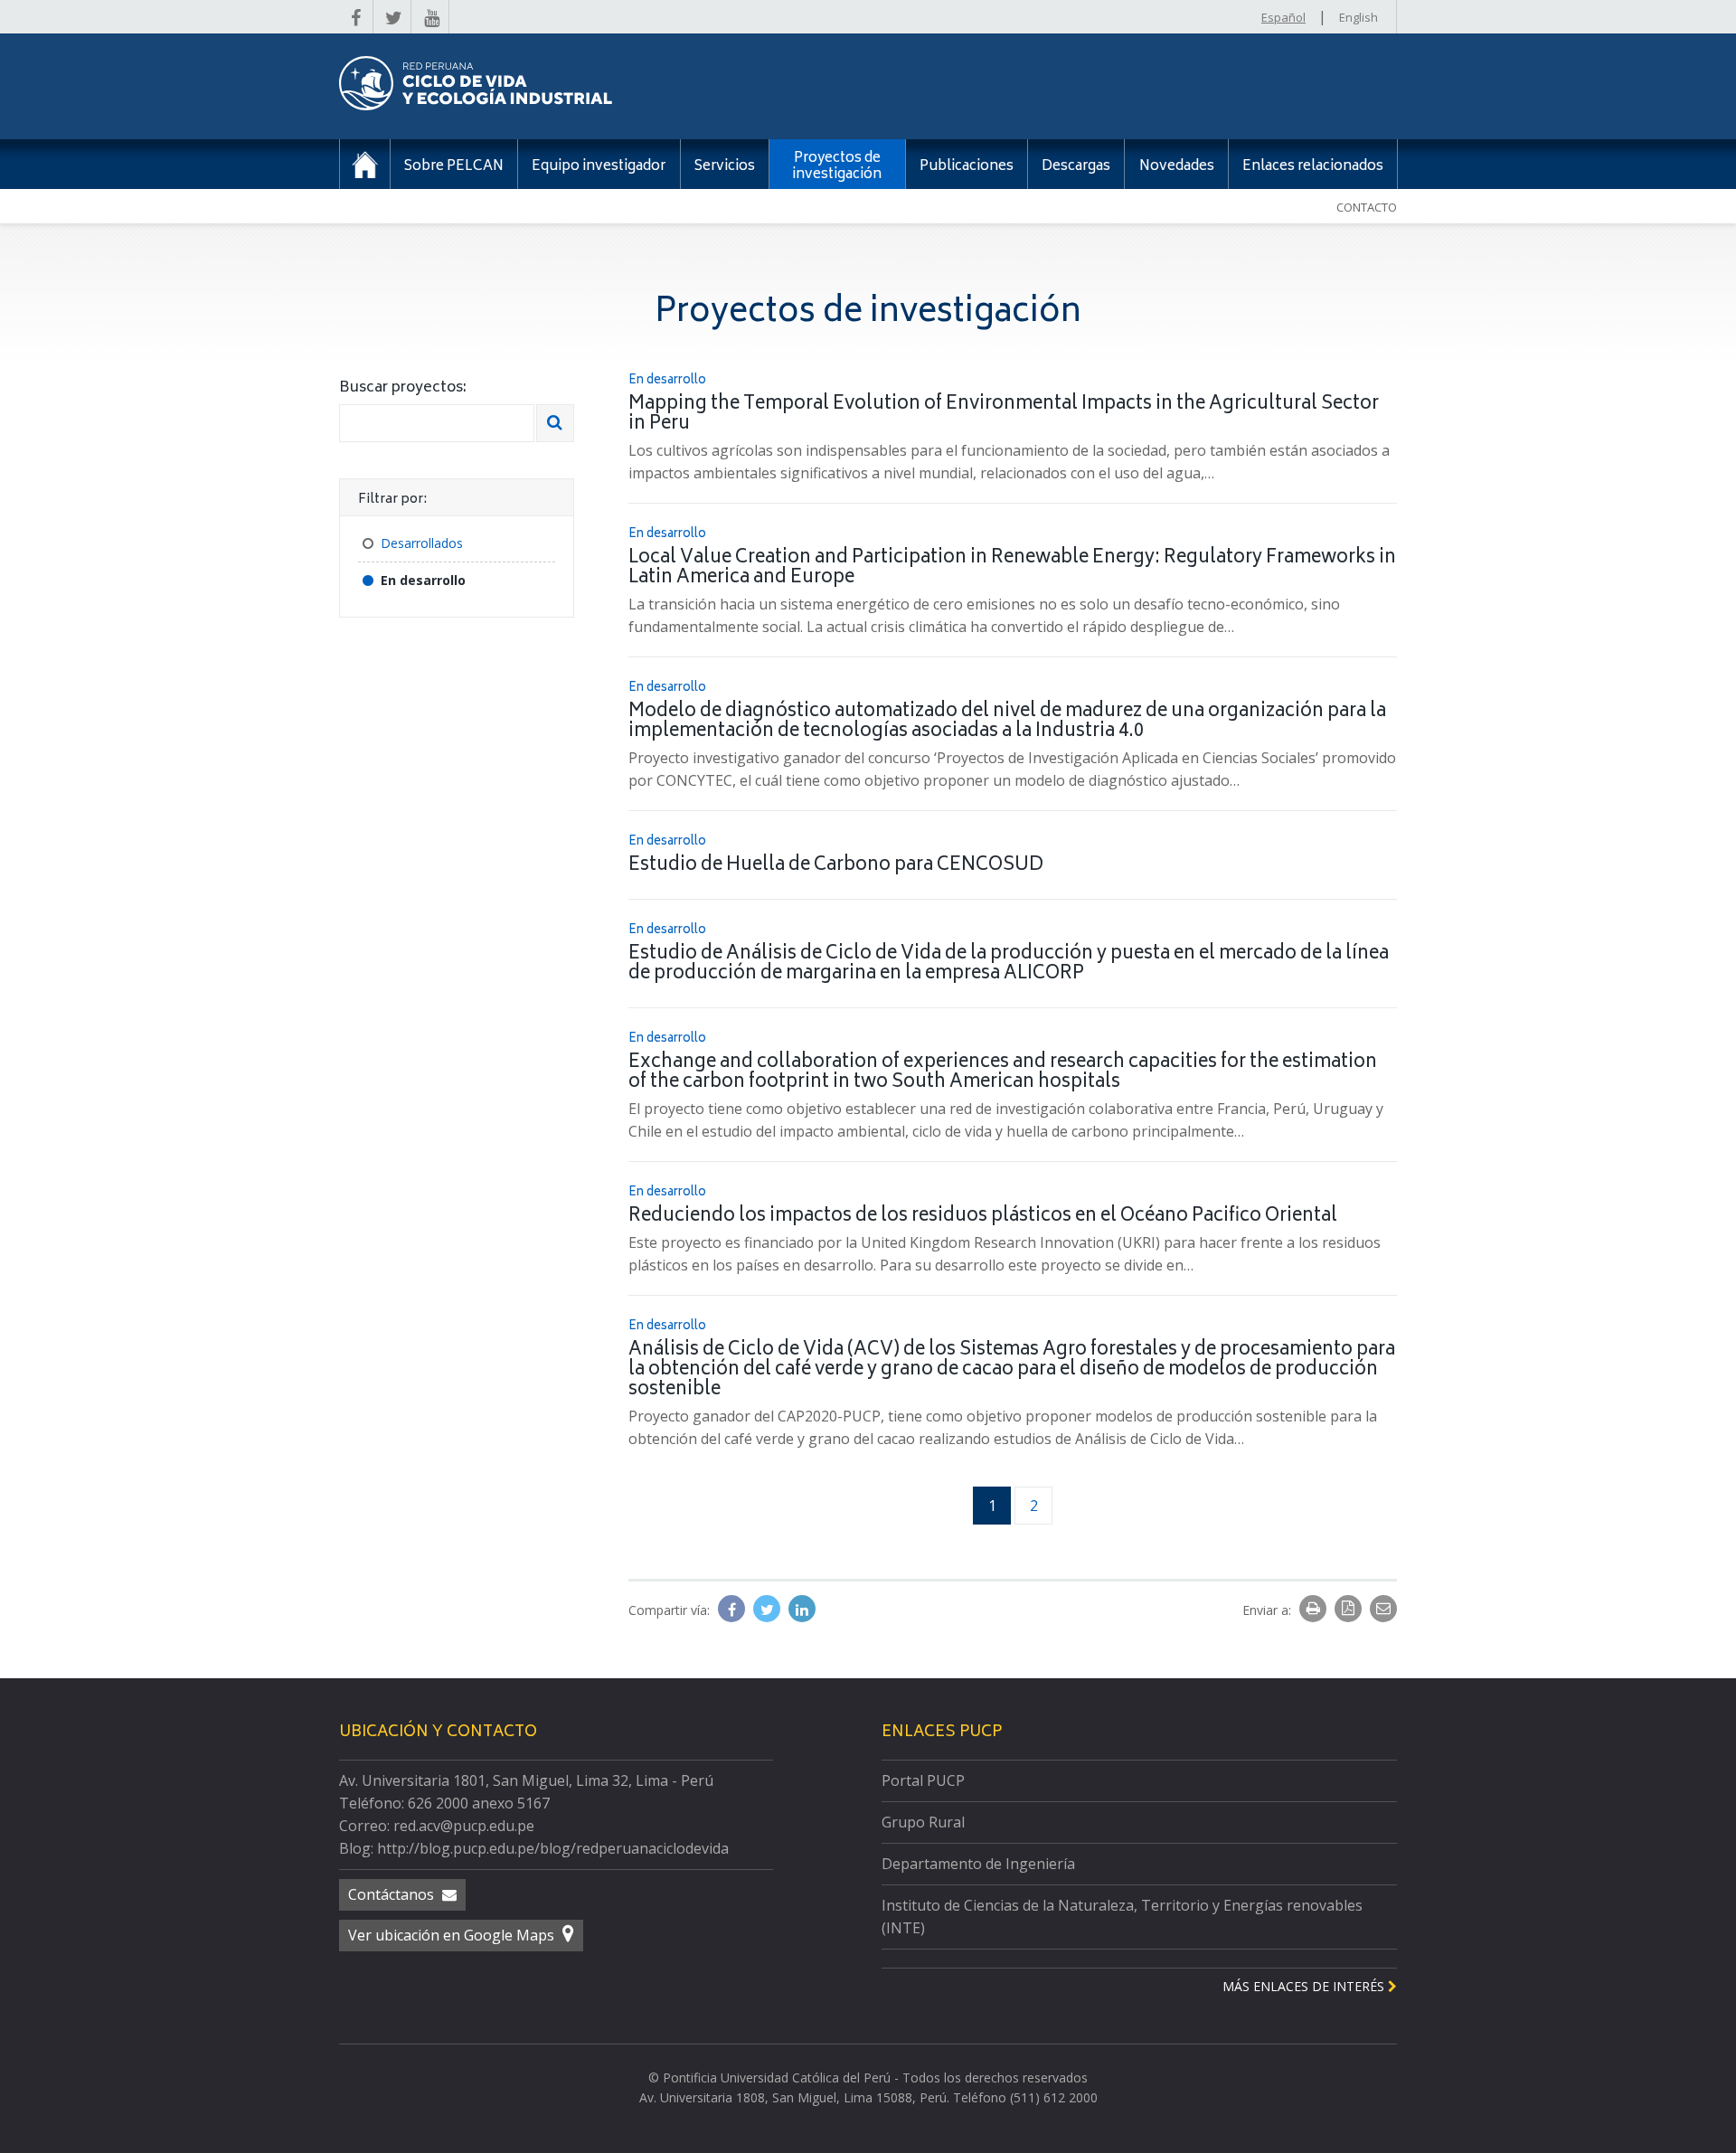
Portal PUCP (923, 1780)
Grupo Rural (923, 1822)
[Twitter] (769, 1610)
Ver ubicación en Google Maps (453, 1935)
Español (1283, 17)
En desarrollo (423, 580)
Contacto (1367, 207)
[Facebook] (733, 1610)
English (1359, 17)
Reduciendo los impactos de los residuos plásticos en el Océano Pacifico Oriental (983, 1217)
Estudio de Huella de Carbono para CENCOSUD (836, 866)
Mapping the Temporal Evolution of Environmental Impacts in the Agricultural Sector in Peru (1004, 415)
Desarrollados (422, 543)
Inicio (365, 164)
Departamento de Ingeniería (978, 1864)
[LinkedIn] (802, 1610)
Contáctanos (393, 1894)
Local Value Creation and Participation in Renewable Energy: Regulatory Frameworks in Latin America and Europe (1012, 568)
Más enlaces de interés (1305, 1986)
